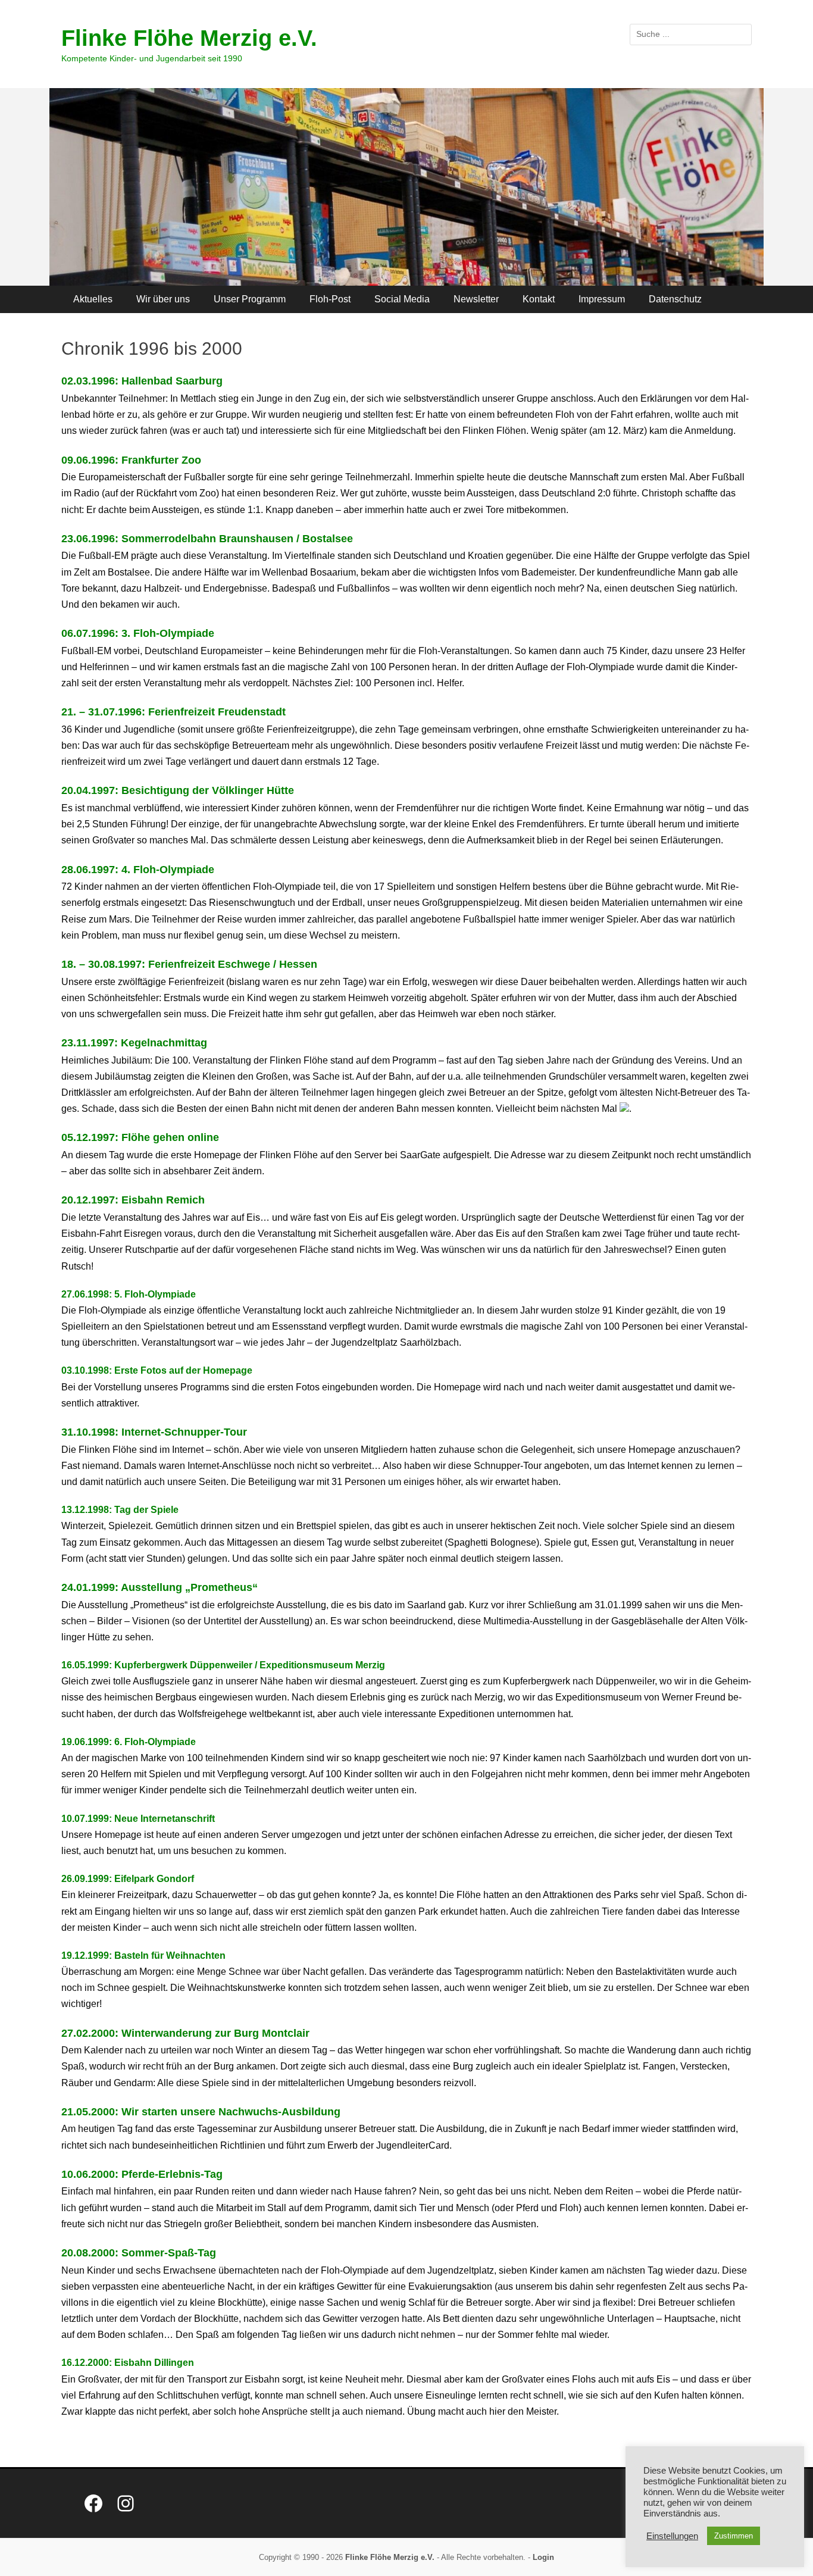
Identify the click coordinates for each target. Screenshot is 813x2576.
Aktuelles (93, 299)
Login (543, 2557)
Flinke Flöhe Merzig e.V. (189, 38)
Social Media (402, 299)
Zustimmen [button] (734, 2536)
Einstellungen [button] (672, 2536)
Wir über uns (163, 299)
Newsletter (476, 299)
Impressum (602, 299)
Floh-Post (330, 299)
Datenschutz (675, 299)
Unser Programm (250, 299)
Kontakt (539, 299)
